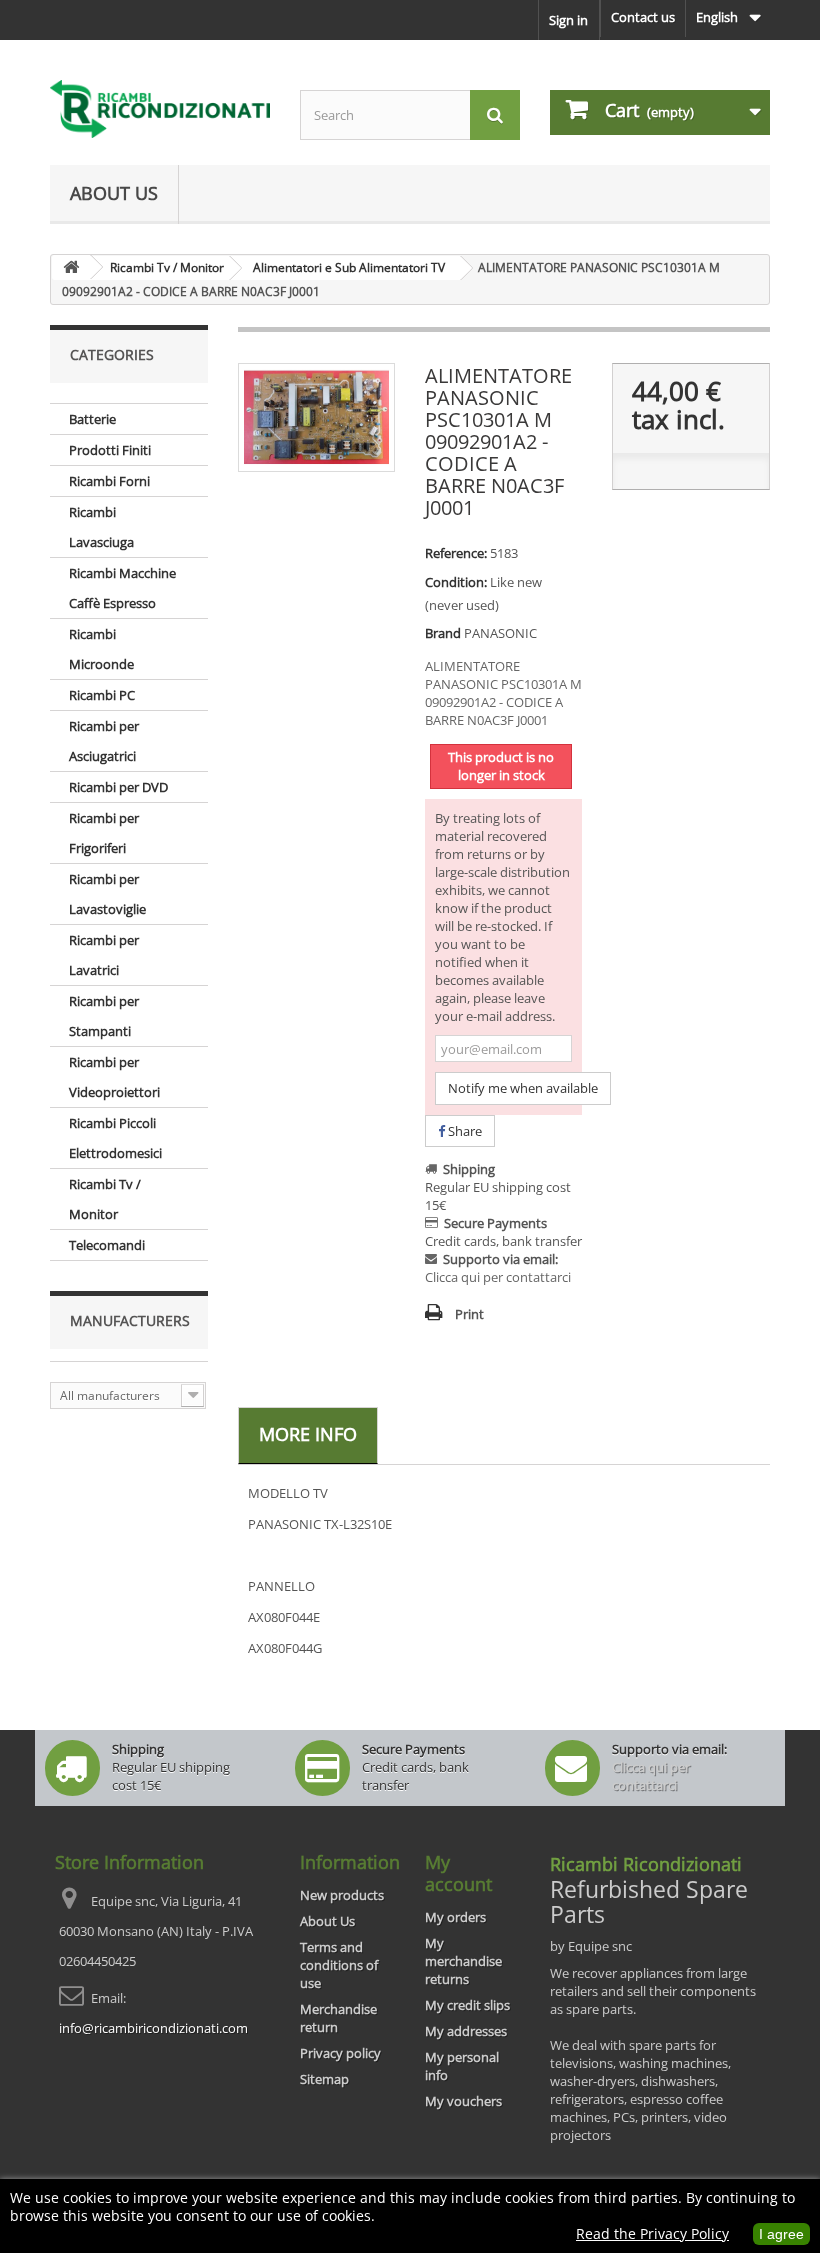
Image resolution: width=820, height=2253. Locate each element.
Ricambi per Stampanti (104, 1016)
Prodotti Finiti (110, 450)
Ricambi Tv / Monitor (105, 1199)
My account (458, 1873)
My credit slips (467, 2005)
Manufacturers (130, 1320)
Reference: (456, 553)
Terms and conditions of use (339, 1965)
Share (463, 1131)
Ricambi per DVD (118, 787)
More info (308, 1434)
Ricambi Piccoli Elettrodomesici (115, 1138)
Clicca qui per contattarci (498, 1277)
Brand (443, 633)
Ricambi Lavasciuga (101, 527)
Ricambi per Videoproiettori (114, 1077)
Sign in (568, 20)
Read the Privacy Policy (652, 2233)
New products (342, 1895)
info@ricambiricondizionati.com (153, 2028)
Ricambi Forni (109, 481)
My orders (455, 1917)
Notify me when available (523, 1088)
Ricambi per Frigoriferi (104, 833)
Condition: (456, 582)
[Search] (495, 115)
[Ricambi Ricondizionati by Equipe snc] (160, 109)
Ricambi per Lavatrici (104, 955)
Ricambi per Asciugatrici (104, 741)
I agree (781, 2234)
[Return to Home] (71, 267)
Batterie (92, 419)
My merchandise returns (463, 1961)
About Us (114, 193)
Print (469, 1314)
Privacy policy (340, 2053)
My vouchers (463, 2101)
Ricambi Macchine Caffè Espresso (122, 588)
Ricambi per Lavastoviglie (107, 894)
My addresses (466, 2031)
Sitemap (324, 2079)
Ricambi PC (102, 695)
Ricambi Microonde (101, 649)
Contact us (643, 17)
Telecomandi (107, 1245)
